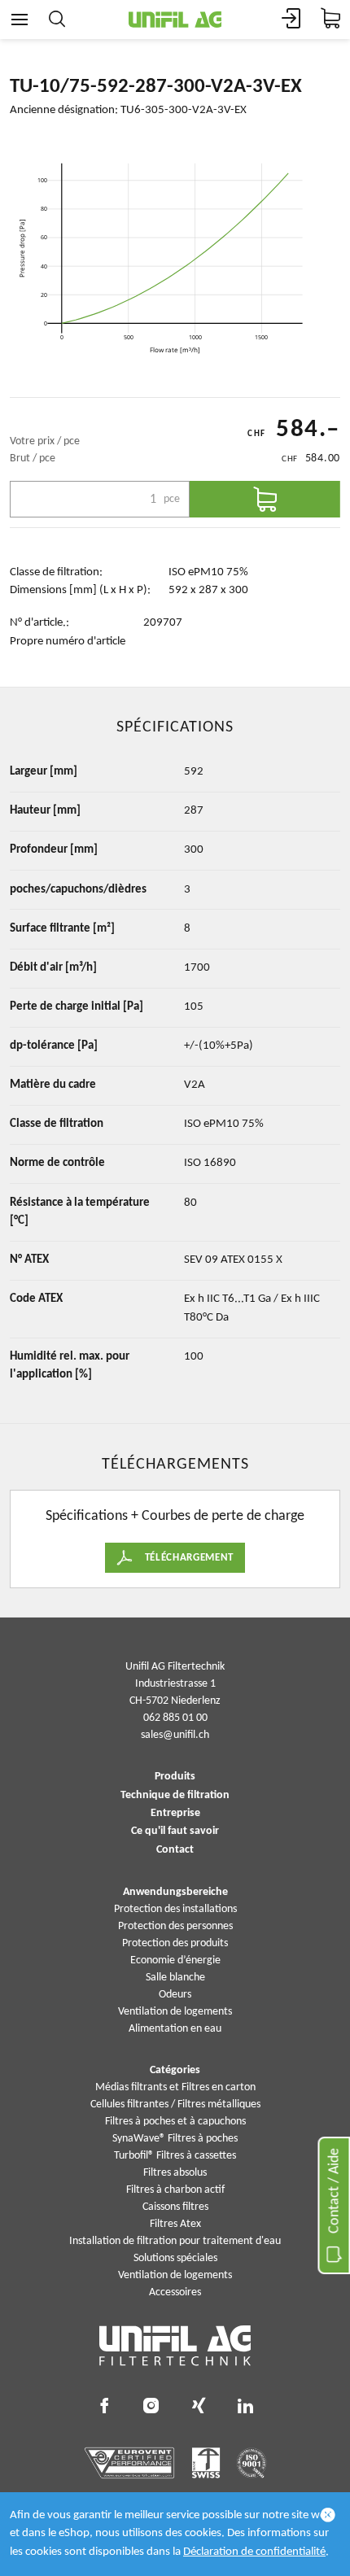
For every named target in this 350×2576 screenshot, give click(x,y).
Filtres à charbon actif (175, 2190)
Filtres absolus (175, 2173)
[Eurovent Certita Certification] (130, 2463)
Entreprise (175, 1814)
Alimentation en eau (175, 2029)
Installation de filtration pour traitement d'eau (175, 2241)
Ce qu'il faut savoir (175, 1832)
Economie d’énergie (175, 1960)
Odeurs (175, 1995)
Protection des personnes (175, 1926)
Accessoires (175, 2292)
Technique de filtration (175, 1796)
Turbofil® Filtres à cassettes (175, 2156)
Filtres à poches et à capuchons (175, 2122)
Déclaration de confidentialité (254, 2552)
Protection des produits (175, 1943)
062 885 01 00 (175, 1718)
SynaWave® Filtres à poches (175, 2139)
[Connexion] (291, 20)
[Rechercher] (57, 20)
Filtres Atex (175, 2224)
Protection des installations (175, 1909)
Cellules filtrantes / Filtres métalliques (175, 2104)
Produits (175, 1777)
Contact (175, 1850)
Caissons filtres (175, 2207)
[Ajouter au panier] (265, 499)
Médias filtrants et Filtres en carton (175, 2087)
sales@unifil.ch (175, 1735)
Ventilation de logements (175, 2012)
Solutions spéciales (175, 2258)
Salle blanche (175, 1978)
